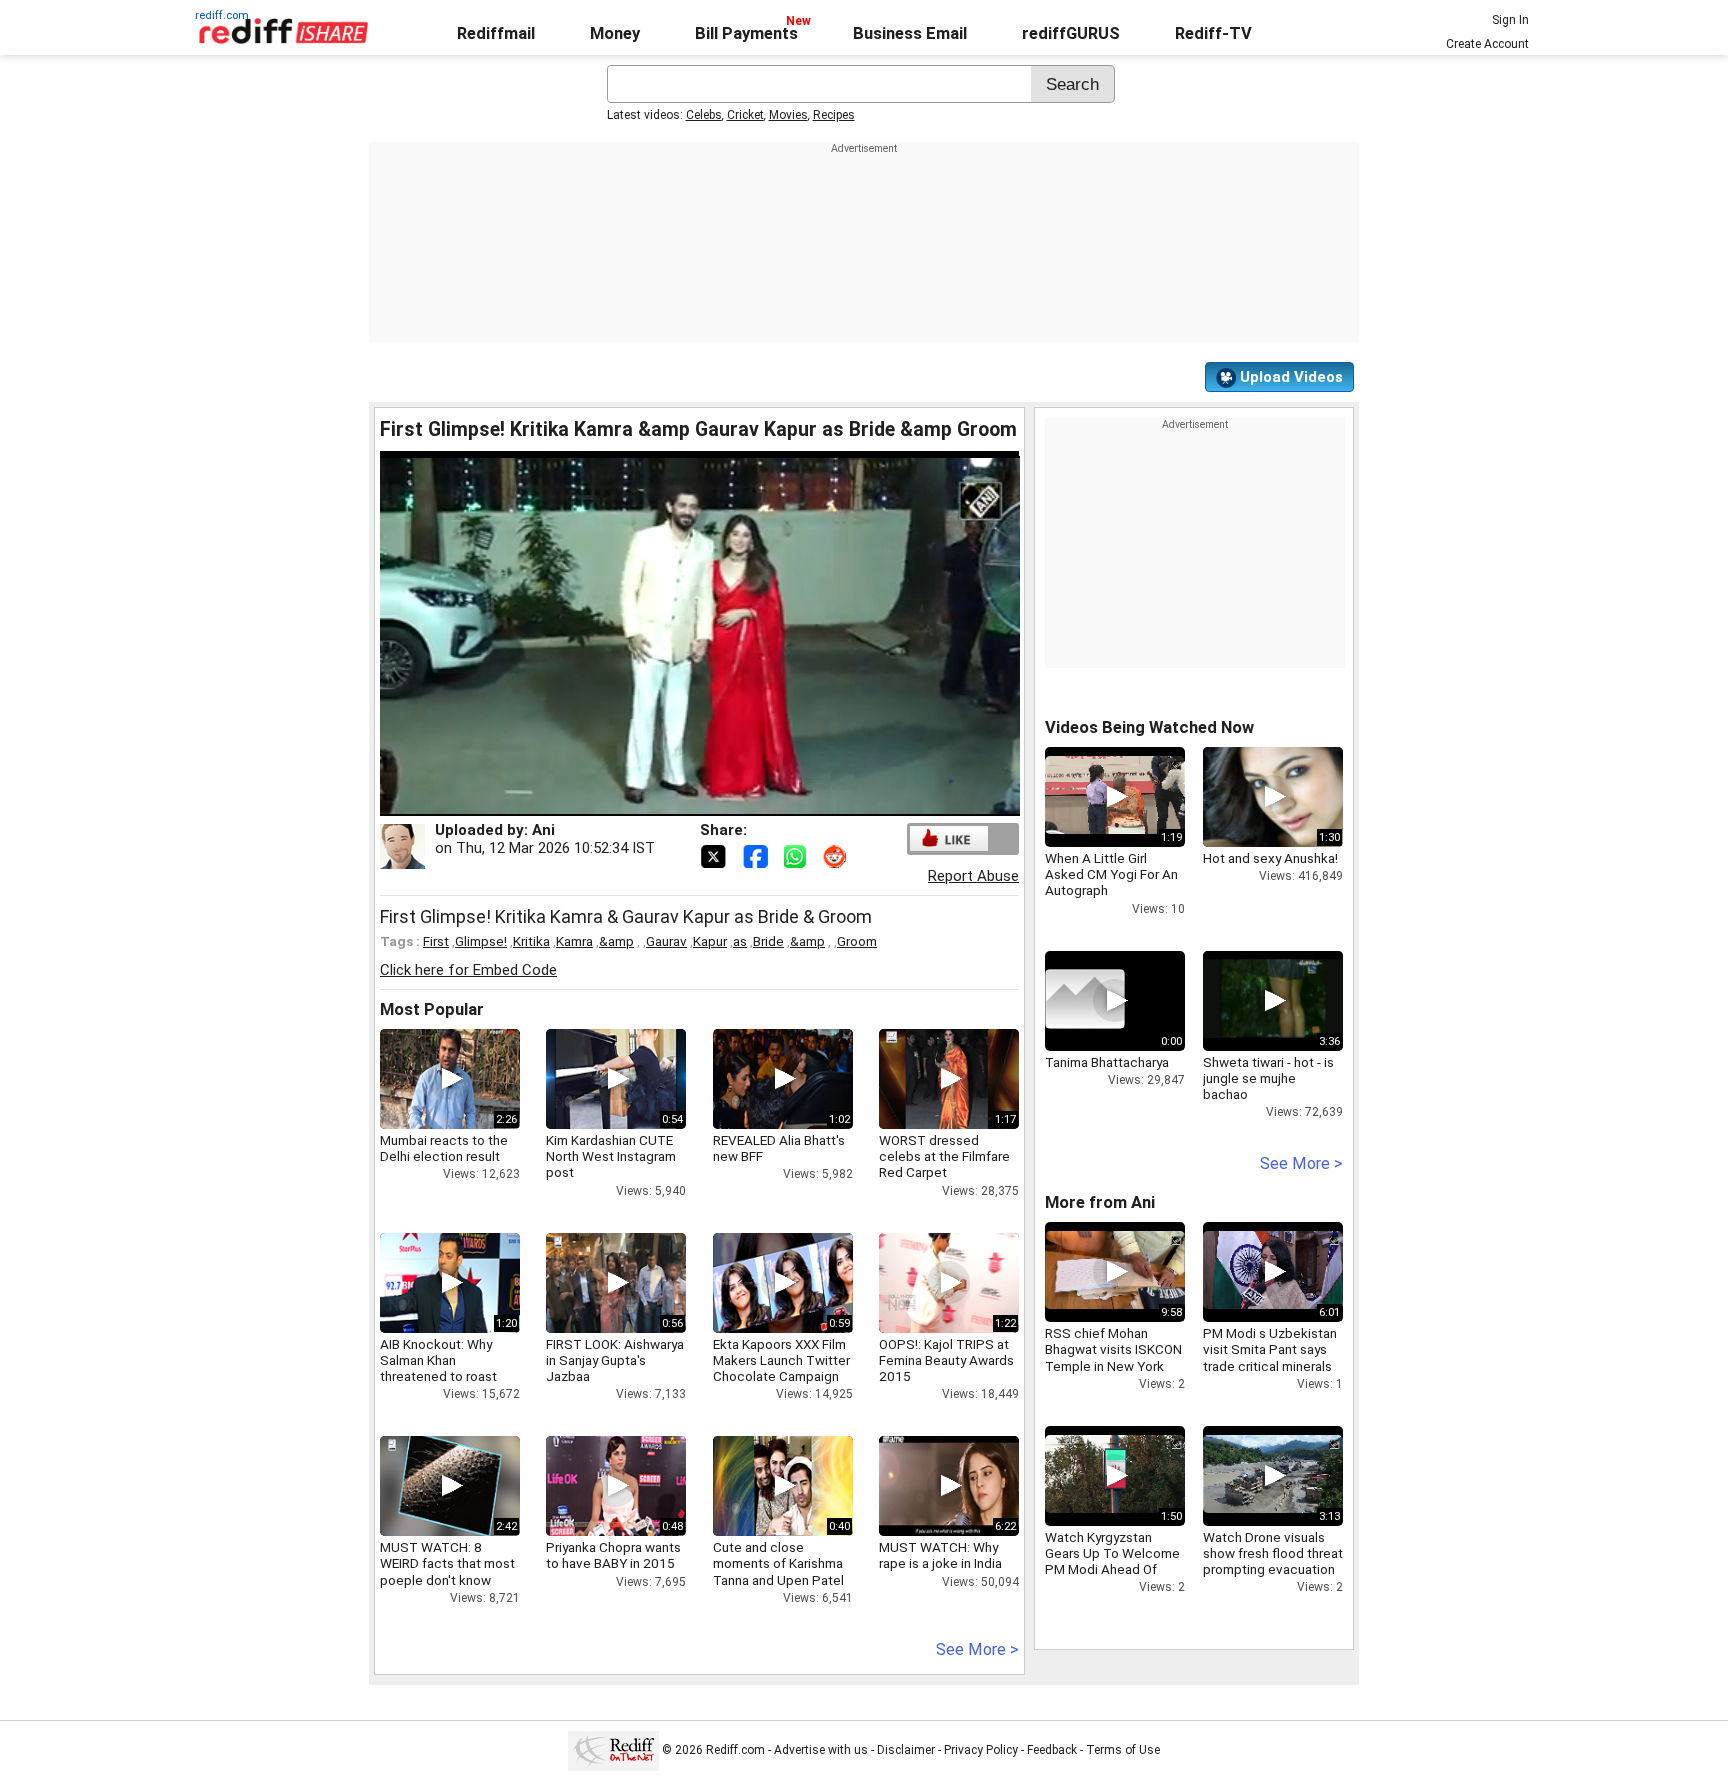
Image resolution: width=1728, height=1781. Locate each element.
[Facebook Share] (757, 855)
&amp (616, 941)
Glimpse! (481, 941)
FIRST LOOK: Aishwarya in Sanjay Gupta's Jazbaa (615, 1360)
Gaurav (666, 941)
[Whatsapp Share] (799, 855)
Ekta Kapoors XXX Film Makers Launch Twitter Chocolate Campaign (781, 1360)
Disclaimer (906, 1750)
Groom (857, 941)
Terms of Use (1123, 1750)
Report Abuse (973, 876)
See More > (977, 1649)
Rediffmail (496, 33)
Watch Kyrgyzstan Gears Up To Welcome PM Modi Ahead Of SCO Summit (1112, 1561)
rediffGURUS (1071, 33)
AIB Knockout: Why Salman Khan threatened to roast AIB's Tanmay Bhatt (438, 1368)
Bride (768, 941)
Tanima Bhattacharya (1107, 1062)
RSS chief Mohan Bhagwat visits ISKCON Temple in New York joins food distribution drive (1113, 1365)
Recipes (834, 115)
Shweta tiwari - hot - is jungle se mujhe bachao (1268, 1078)
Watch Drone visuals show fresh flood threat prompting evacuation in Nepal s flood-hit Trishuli (1273, 1569)
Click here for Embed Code (468, 970)
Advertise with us (821, 1750)
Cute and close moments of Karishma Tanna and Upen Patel (778, 1563)
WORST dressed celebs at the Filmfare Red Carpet (944, 1156)
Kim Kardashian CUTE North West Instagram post (611, 1156)
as (740, 941)
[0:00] (1085, 1001)
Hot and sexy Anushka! (1270, 858)
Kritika (531, 941)
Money (615, 33)
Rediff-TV (1213, 33)
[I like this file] (949, 838)
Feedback (1052, 1750)
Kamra (574, 941)
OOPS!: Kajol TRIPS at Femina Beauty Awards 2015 (946, 1360)
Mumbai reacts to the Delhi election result (444, 1148)
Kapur (710, 941)
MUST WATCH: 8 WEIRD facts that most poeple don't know (447, 1563)
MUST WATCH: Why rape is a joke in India (940, 1555)
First (436, 941)
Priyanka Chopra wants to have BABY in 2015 (613, 1555)
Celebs (704, 115)
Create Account (1487, 44)
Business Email (910, 33)
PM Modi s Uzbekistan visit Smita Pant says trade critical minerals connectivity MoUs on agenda (1270, 1365)
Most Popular (432, 1009)
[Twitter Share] (715, 855)
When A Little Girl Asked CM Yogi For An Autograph (1111, 874)
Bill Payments (746, 33)
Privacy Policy (981, 1750)
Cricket (745, 115)
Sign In (1510, 20)
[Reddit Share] (837, 855)
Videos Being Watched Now (1149, 727)
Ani (543, 830)
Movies (788, 115)
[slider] (678, 801)
